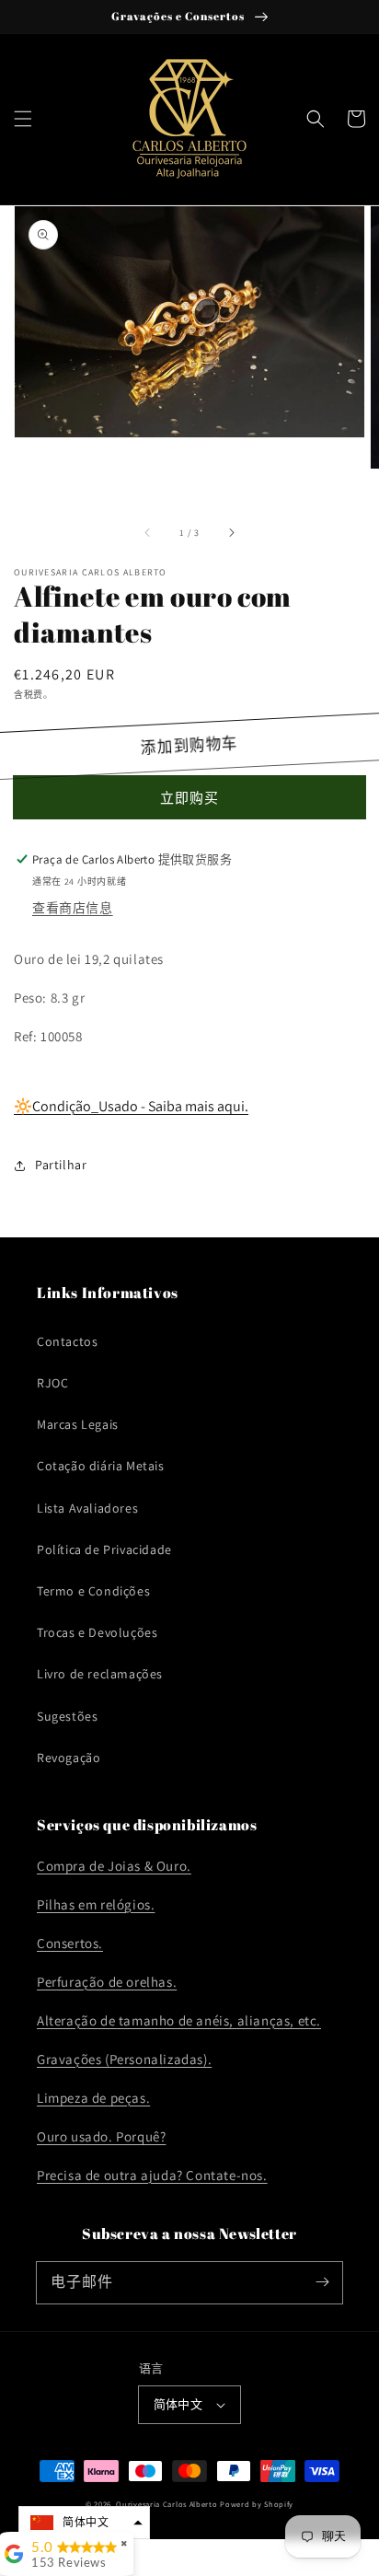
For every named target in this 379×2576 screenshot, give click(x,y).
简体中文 (178, 2404)
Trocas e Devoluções (97, 1632)
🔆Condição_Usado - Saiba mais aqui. (131, 1106)
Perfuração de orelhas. (107, 1982)
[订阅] (322, 2282)
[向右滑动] (231, 533)
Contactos (67, 1341)
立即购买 (189, 798)
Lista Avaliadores (87, 1508)
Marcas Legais (78, 1424)
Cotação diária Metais (101, 1466)
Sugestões (67, 1716)
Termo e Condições (93, 1591)
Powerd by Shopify (257, 2504)
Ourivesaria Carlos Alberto (167, 2504)
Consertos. (70, 1943)
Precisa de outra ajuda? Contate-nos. (152, 2175)
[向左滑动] (148, 533)
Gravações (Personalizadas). (124, 2059)
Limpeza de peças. (93, 2098)
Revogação (69, 1758)
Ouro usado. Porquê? (101, 2136)
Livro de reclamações (100, 1674)
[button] (23, 119)
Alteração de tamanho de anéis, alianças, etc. (179, 2020)
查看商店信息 (73, 908)
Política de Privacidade (104, 1549)
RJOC (52, 1383)
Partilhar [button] (61, 1165)
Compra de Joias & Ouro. (114, 1866)
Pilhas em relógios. (96, 1904)
